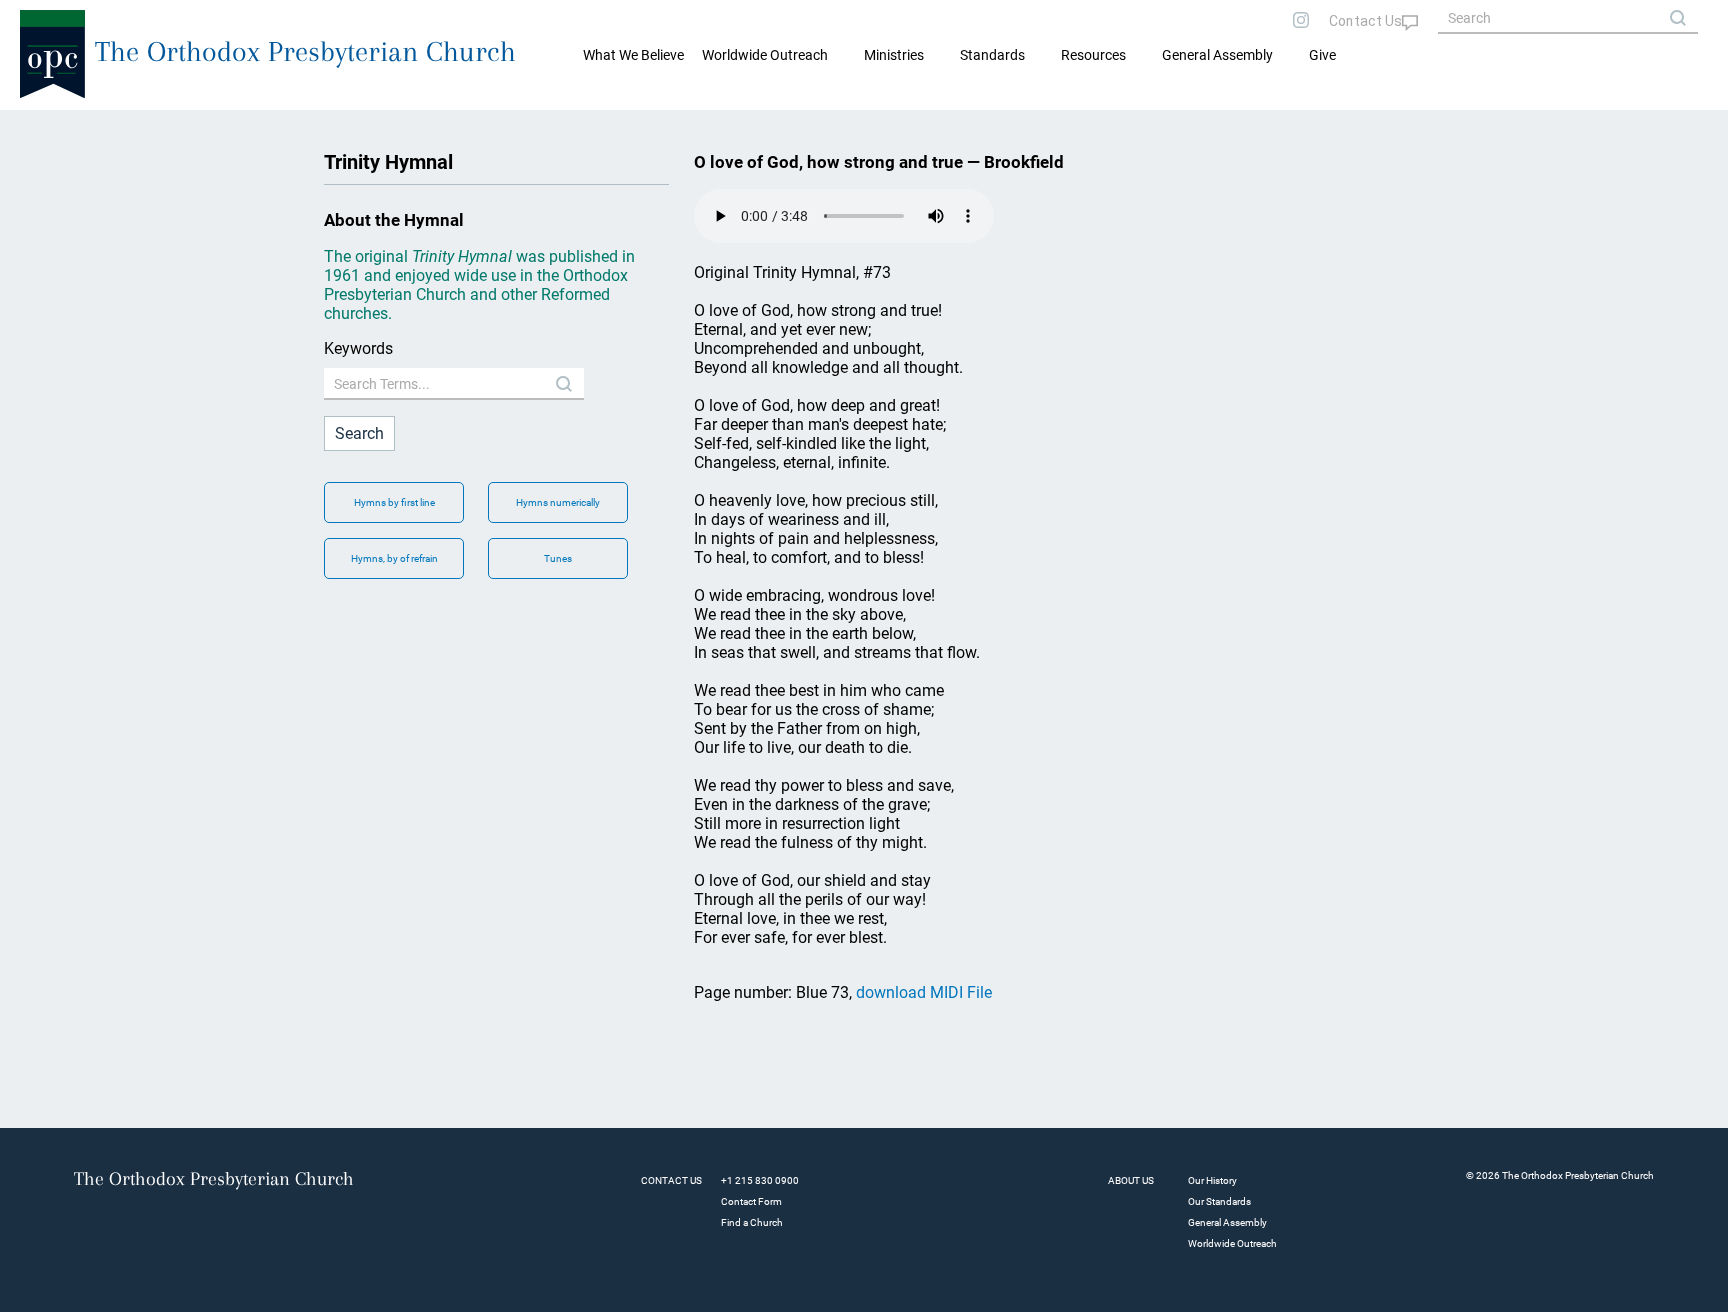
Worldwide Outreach (1232, 1243)
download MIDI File (924, 992)
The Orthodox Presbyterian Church (305, 51)
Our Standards (1219, 1201)
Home (40, 126)
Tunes (558, 558)
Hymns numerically (558, 502)
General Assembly (1217, 55)
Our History (1212, 1180)
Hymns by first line (394, 502)
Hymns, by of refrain (394, 558)
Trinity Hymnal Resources (146, 126)
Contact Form (751, 1201)
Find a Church (752, 1222)
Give (1322, 55)
